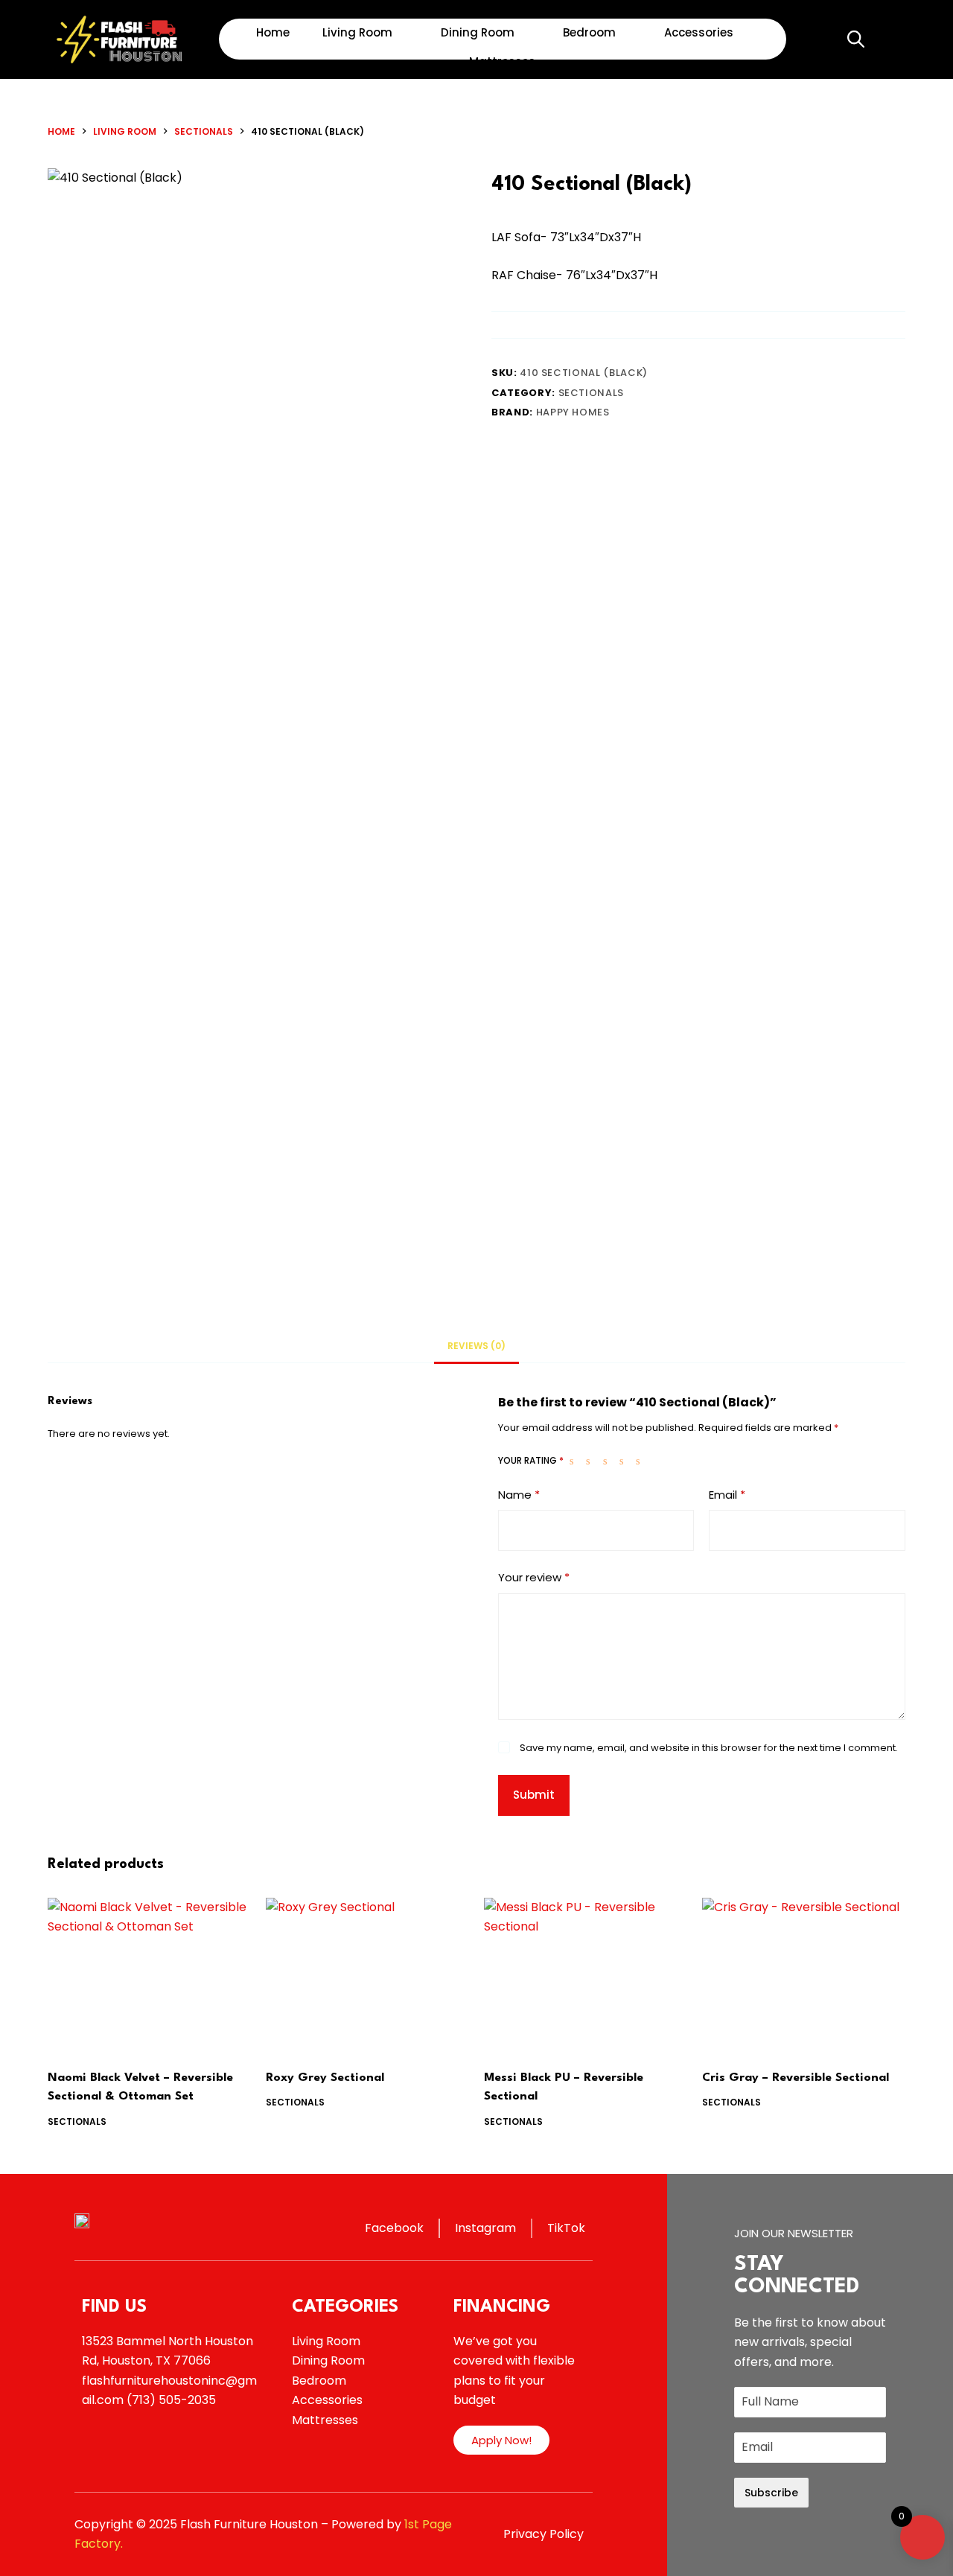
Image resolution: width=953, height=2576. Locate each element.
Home (273, 32)
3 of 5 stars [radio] (608, 1461)
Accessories (699, 32)
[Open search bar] (855, 39)
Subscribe (771, 2493)
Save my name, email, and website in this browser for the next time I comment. (709, 1748)
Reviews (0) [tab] (476, 1346)
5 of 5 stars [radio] (641, 1461)
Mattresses (502, 61)
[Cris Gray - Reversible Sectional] (804, 1974)
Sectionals (592, 393)
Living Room (357, 32)
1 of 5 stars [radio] (575, 1461)
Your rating (531, 1460)
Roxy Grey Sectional (325, 2078)
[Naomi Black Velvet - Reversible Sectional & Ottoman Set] (149, 1974)
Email (727, 1495)
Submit (534, 1795)
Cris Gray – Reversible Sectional (796, 2078)
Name (519, 1495)
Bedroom (589, 32)
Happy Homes (573, 412)
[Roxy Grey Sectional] (367, 1974)
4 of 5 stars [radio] (625, 1461)
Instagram (485, 2228)
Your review (534, 1577)
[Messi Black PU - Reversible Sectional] (586, 1974)
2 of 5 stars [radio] (591, 1461)
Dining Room (478, 32)
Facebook (394, 2228)
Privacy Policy (544, 2534)
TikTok (566, 2228)
